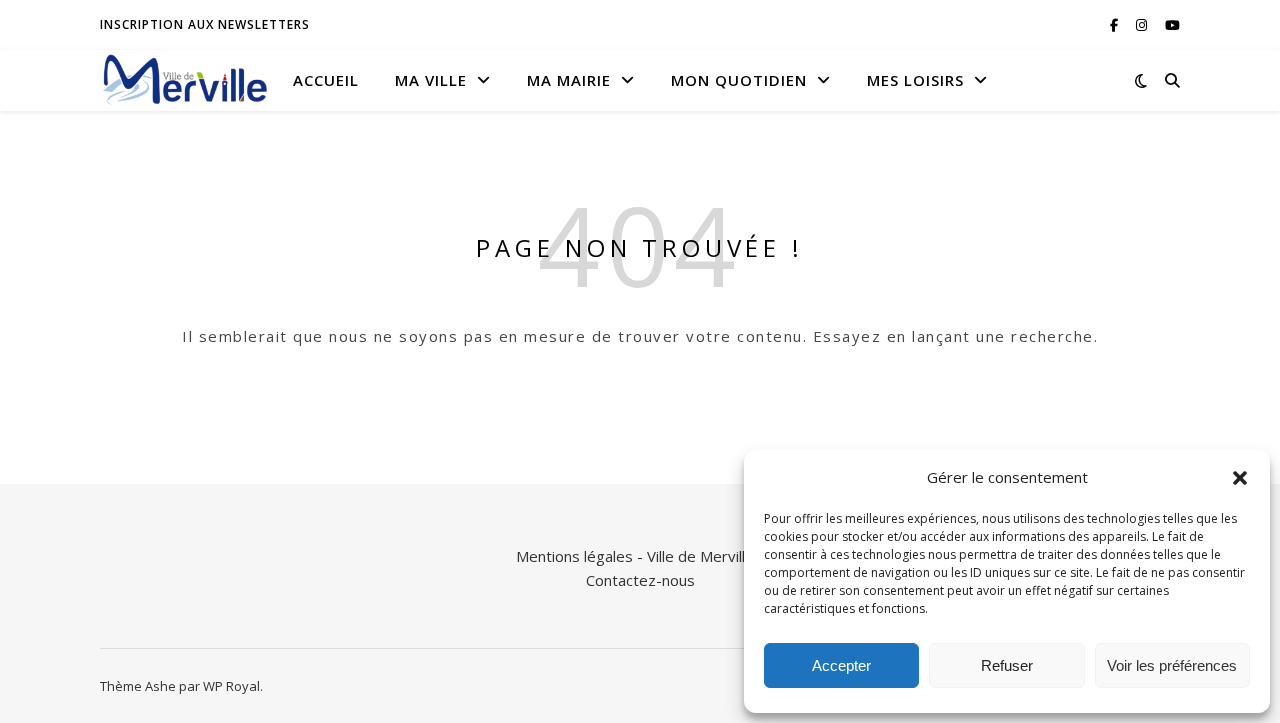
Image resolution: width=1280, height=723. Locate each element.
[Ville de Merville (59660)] (185, 79)
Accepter (841, 665)
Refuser (1007, 665)
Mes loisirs (915, 80)
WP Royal (231, 686)
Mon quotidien (739, 80)
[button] (1240, 478)
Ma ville (431, 80)
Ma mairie (569, 80)
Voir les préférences (1172, 665)
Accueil (326, 80)
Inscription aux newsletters (205, 24)
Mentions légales (574, 556)
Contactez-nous (640, 580)
